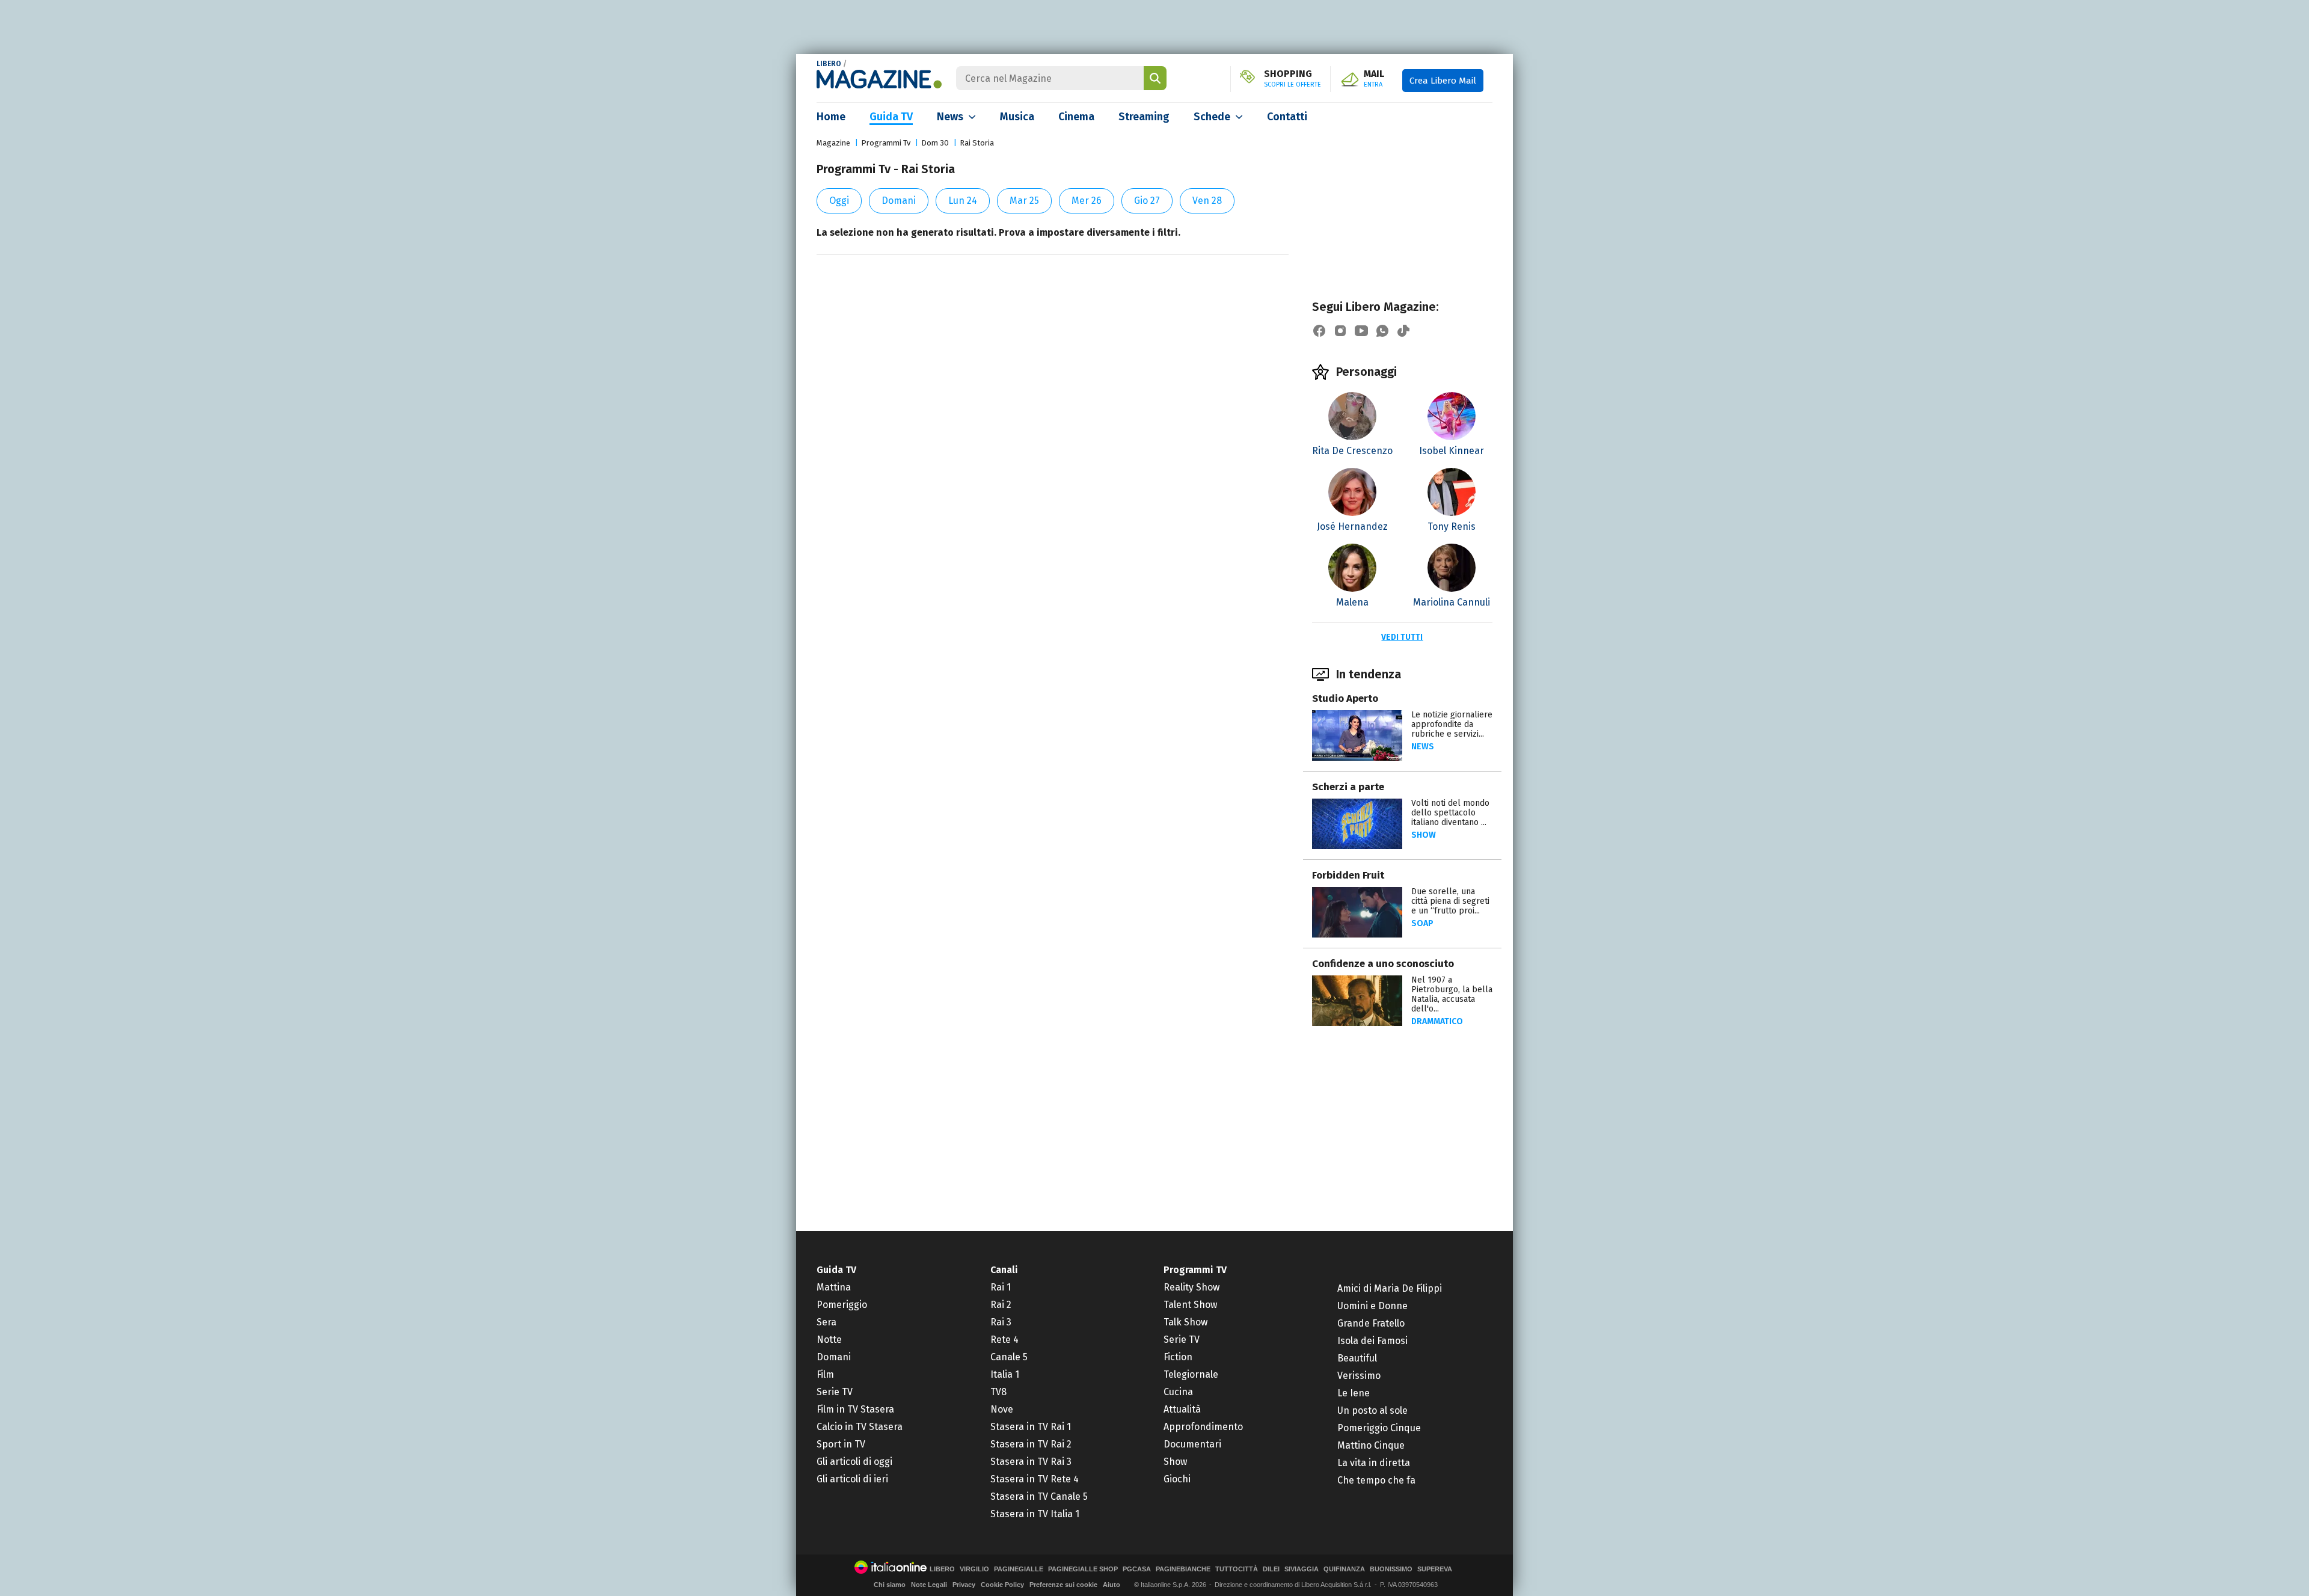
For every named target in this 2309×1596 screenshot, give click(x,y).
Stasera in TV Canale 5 (1039, 1496)
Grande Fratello (1371, 1323)
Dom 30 (935, 143)
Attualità (1182, 1409)
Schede (1212, 117)
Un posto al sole (1372, 1410)
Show (1424, 835)
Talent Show (1190, 1305)
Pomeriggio (842, 1305)
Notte (829, 1340)
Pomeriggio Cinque (1379, 1428)
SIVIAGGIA (1302, 1569)
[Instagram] (1340, 331)
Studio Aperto (1345, 698)
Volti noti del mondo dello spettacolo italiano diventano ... (1450, 813)
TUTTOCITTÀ (1237, 1569)
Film (825, 1374)
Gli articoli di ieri (852, 1479)
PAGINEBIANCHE (1183, 1569)
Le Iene (1354, 1393)
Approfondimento (1203, 1427)
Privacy (964, 1585)
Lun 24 (963, 201)
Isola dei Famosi (1372, 1341)
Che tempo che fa (1376, 1480)
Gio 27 (1147, 201)
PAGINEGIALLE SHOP (1083, 1569)
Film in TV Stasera (855, 1409)
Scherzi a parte (1348, 787)
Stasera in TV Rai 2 (1031, 1444)
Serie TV (835, 1392)
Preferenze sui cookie (1063, 1585)
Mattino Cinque (1371, 1445)
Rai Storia (977, 143)
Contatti (1287, 117)
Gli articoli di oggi (854, 1462)
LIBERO (829, 64)
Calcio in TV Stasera (860, 1427)
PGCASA (1137, 1569)
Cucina (1178, 1392)
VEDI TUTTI (1402, 637)
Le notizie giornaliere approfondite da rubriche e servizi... (1452, 724)
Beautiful (1357, 1358)
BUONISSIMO (1391, 1569)
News (950, 117)
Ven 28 (1207, 201)
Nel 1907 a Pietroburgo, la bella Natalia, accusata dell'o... (1452, 994)
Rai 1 (1001, 1287)
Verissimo (1359, 1376)
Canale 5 (1009, 1357)
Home (831, 117)
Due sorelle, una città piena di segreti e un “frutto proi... (1450, 901)
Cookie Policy (1002, 1585)
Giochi (1177, 1479)
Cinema (1076, 117)
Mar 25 (1024, 201)
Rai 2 (1001, 1305)
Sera (826, 1322)
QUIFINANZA (1344, 1569)
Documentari (1192, 1444)
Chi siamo (890, 1585)
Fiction (1178, 1357)
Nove (1002, 1409)
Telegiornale (1191, 1374)
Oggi (839, 201)
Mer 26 (1087, 201)
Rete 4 (1004, 1340)
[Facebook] (1319, 331)
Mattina (834, 1287)
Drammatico (1437, 1021)
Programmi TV (1195, 1270)
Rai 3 (1001, 1322)
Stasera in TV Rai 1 (1031, 1427)
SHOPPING (1292, 79)
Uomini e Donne (1372, 1306)
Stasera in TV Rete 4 (1035, 1479)
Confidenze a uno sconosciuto (1383, 964)
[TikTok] (1403, 331)
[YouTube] (1361, 331)
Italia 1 (1005, 1374)
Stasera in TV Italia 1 (1035, 1514)
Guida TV (891, 117)
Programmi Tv (886, 143)
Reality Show (1191, 1287)
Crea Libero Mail (1443, 81)
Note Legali (929, 1585)
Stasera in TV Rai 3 (1031, 1462)
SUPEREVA (1435, 1569)
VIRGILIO (974, 1569)
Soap (1422, 923)
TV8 (998, 1392)
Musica (1017, 117)
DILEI (1271, 1569)
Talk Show (1185, 1322)
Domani (899, 201)
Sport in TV (841, 1444)
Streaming (1144, 117)
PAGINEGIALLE (1019, 1569)
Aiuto (1112, 1585)
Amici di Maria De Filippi (1390, 1288)
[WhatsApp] (1382, 331)
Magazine (833, 143)
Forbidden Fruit (1348, 875)
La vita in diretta (1374, 1463)
